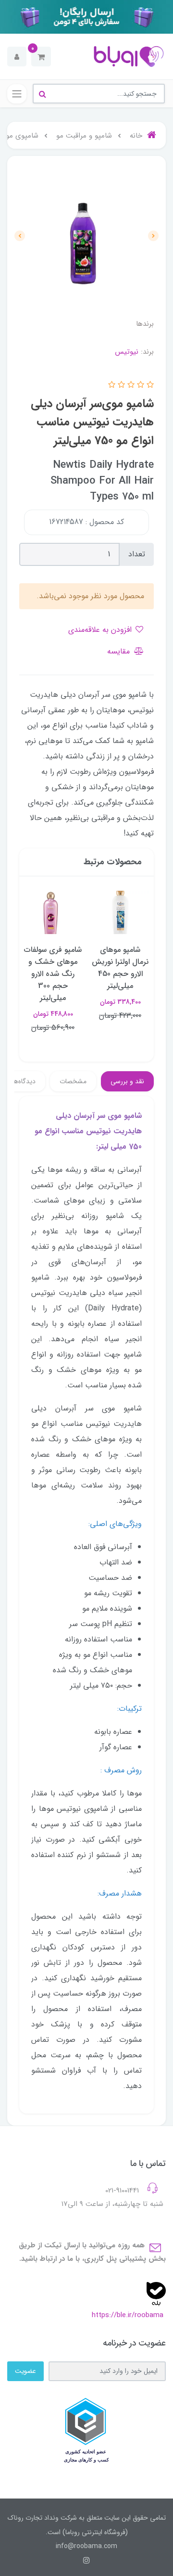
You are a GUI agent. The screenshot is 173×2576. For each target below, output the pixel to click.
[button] (41, 57)
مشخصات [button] (73, 1081)
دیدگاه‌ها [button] (24, 1081)
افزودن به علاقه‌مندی (101, 630)
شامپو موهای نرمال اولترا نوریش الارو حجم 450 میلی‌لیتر (120, 968)
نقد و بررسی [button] (127, 1081)
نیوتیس (127, 352)
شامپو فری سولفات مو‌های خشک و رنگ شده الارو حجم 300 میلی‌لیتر (53, 974)
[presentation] (153, 236)
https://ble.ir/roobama (128, 2315)
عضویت (25, 2371)
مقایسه (120, 651)
